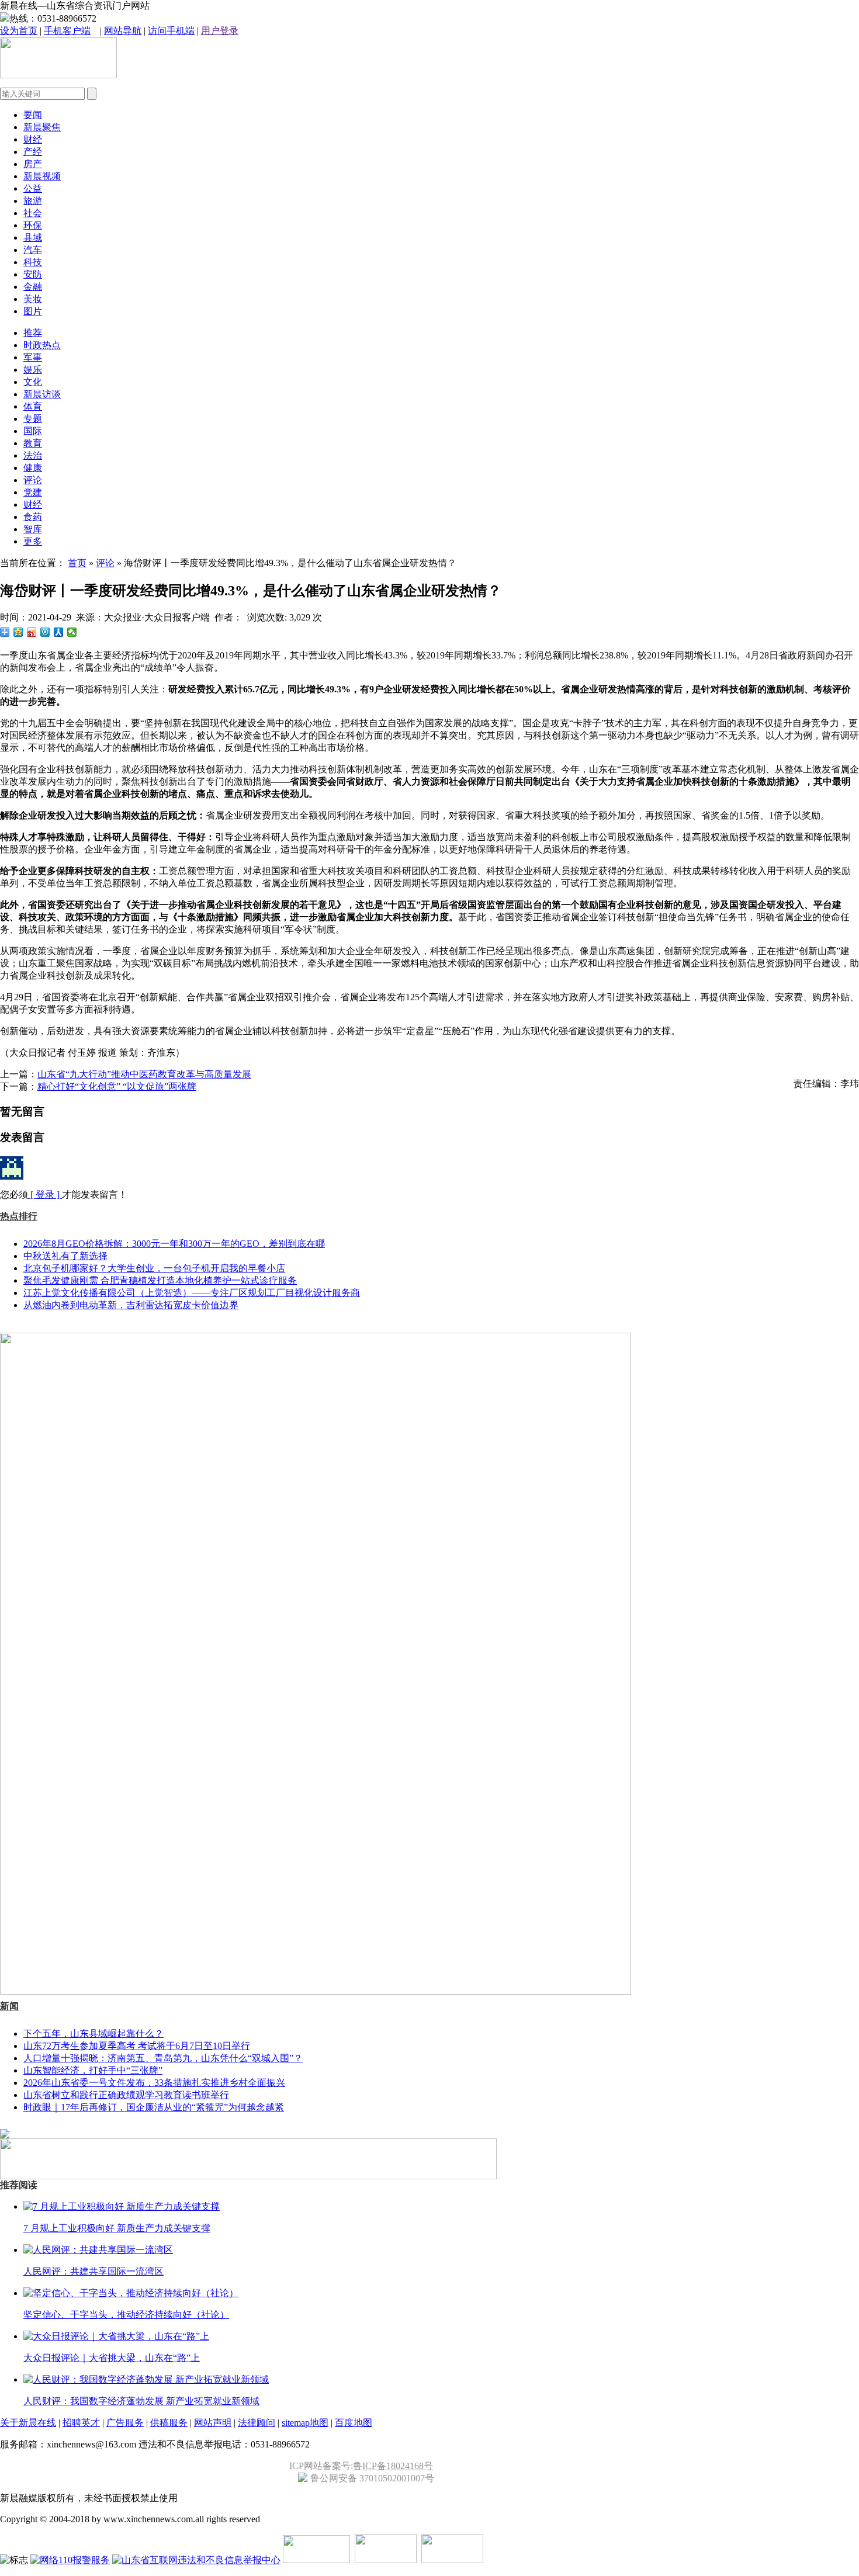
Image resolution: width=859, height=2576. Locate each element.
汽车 (33, 250)
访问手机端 (171, 31)
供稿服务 (169, 2423)
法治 (33, 455)
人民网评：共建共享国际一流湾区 (93, 2271)
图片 (33, 311)
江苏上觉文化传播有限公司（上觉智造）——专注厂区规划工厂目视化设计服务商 (192, 1293)
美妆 (33, 299)
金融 (33, 287)
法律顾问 (257, 2423)
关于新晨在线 (28, 2423)
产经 (33, 152)
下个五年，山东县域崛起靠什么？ (93, 2034)
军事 (33, 357)
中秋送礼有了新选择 (65, 1256)
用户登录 (220, 31)
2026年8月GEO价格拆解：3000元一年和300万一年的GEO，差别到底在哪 (174, 1244)
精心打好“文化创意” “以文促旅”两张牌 (117, 1086)
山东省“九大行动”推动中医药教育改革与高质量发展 (144, 1074)
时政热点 (42, 345)
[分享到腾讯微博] (45, 632)
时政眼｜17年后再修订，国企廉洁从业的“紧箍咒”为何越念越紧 (154, 2107)
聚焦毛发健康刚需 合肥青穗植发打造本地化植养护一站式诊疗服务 (160, 1280)
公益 (33, 188)
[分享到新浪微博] (32, 632)
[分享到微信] (72, 632)
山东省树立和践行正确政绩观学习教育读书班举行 (126, 2095)
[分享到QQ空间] (18, 632)
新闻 (9, 2006)
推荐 (33, 333)
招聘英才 (81, 2423)
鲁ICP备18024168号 (393, 2466)
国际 (33, 431)
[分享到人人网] (59, 632)
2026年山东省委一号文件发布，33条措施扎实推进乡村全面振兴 (154, 2083)
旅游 (33, 201)
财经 (33, 139)
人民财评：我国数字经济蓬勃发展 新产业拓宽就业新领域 (141, 2401)
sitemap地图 (305, 2423)
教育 (33, 443)
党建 (33, 492)
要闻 (33, 115)
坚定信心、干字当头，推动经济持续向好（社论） (126, 2315)
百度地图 (354, 2423)
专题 (33, 419)
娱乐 (33, 370)
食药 (33, 517)
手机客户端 (67, 31)
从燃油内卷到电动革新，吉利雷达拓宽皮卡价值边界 (131, 1305)
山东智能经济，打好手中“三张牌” (93, 2070)
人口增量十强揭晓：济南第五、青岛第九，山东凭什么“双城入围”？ (163, 2058)
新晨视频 (42, 176)
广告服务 (125, 2423)
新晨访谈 (42, 394)
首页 (77, 563)
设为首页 (19, 31)
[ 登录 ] (45, 1195)
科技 (33, 262)
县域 (33, 238)
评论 (33, 480)
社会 (33, 213)
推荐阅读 (19, 2185)
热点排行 (19, 1216)
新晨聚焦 (42, 127)
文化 (33, 382)
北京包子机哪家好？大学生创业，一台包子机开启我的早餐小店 (154, 1268)
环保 (33, 225)
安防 (33, 274)
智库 (33, 529)
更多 (33, 541)
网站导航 (123, 31)
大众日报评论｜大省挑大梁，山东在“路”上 (112, 2358)
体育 (33, 406)
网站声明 (213, 2423)
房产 (33, 164)
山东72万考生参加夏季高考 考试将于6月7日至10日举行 (137, 2046)
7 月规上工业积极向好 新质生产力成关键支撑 (117, 2228)
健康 (33, 468)
